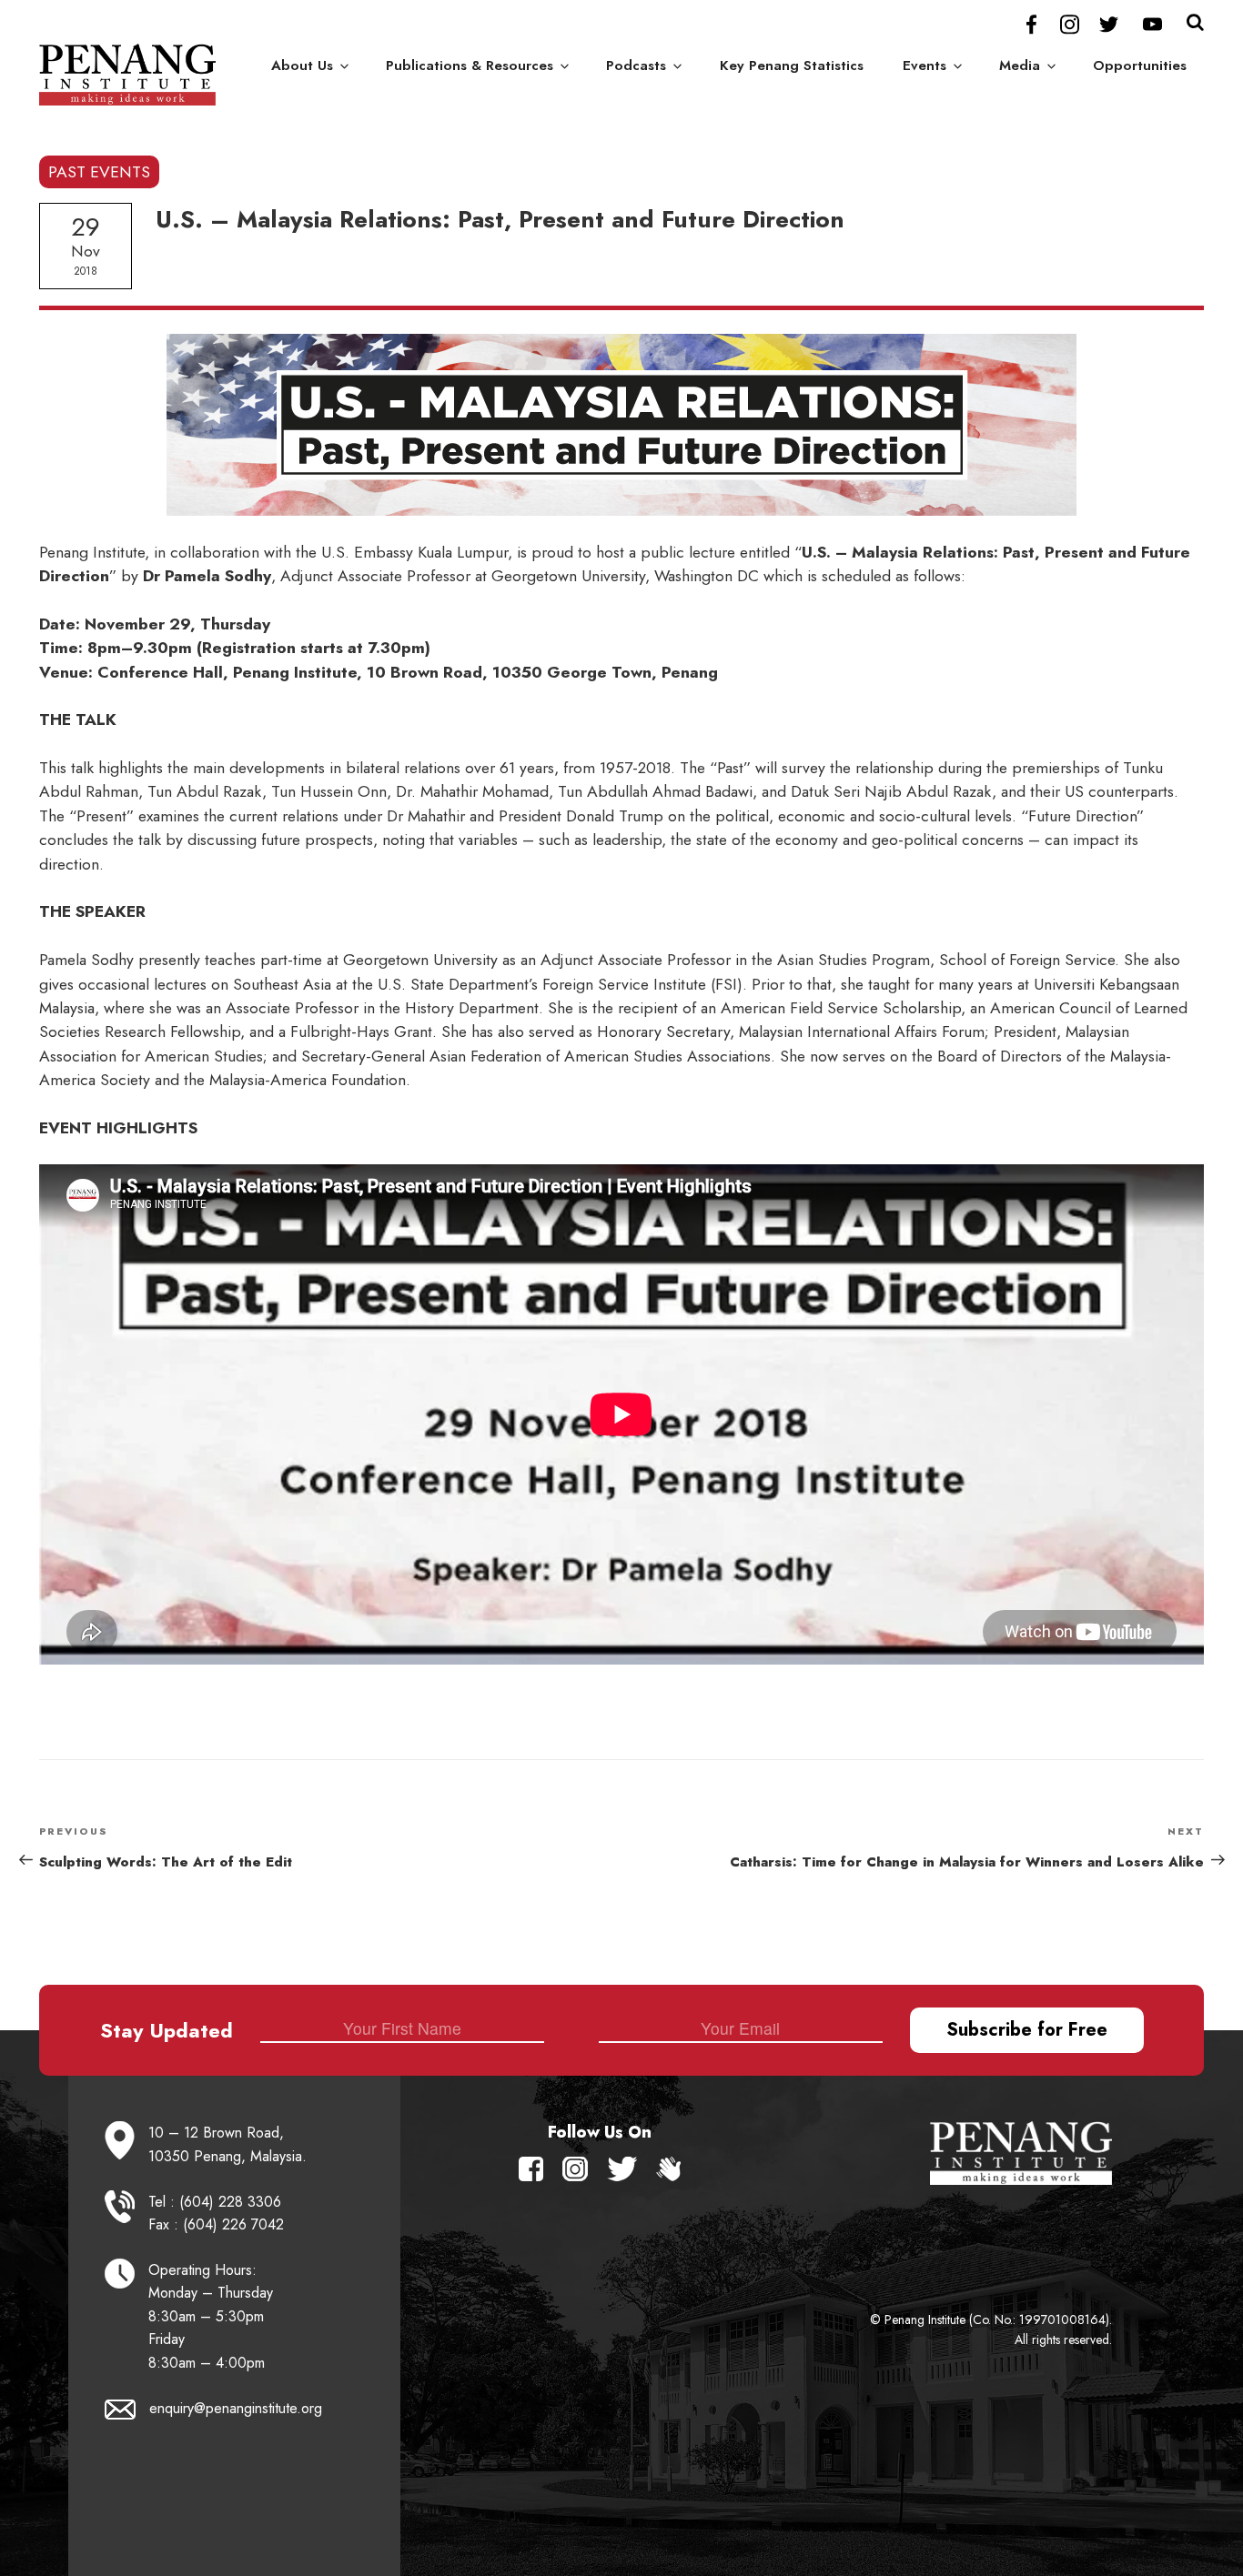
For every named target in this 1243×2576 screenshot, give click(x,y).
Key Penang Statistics (792, 65)
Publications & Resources (470, 65)
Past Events (99, 172)
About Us (302, 65)
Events (925, 65)
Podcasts (636, 65)
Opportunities (1140, 65)
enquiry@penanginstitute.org (236, 2408)
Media (1020, 65)
